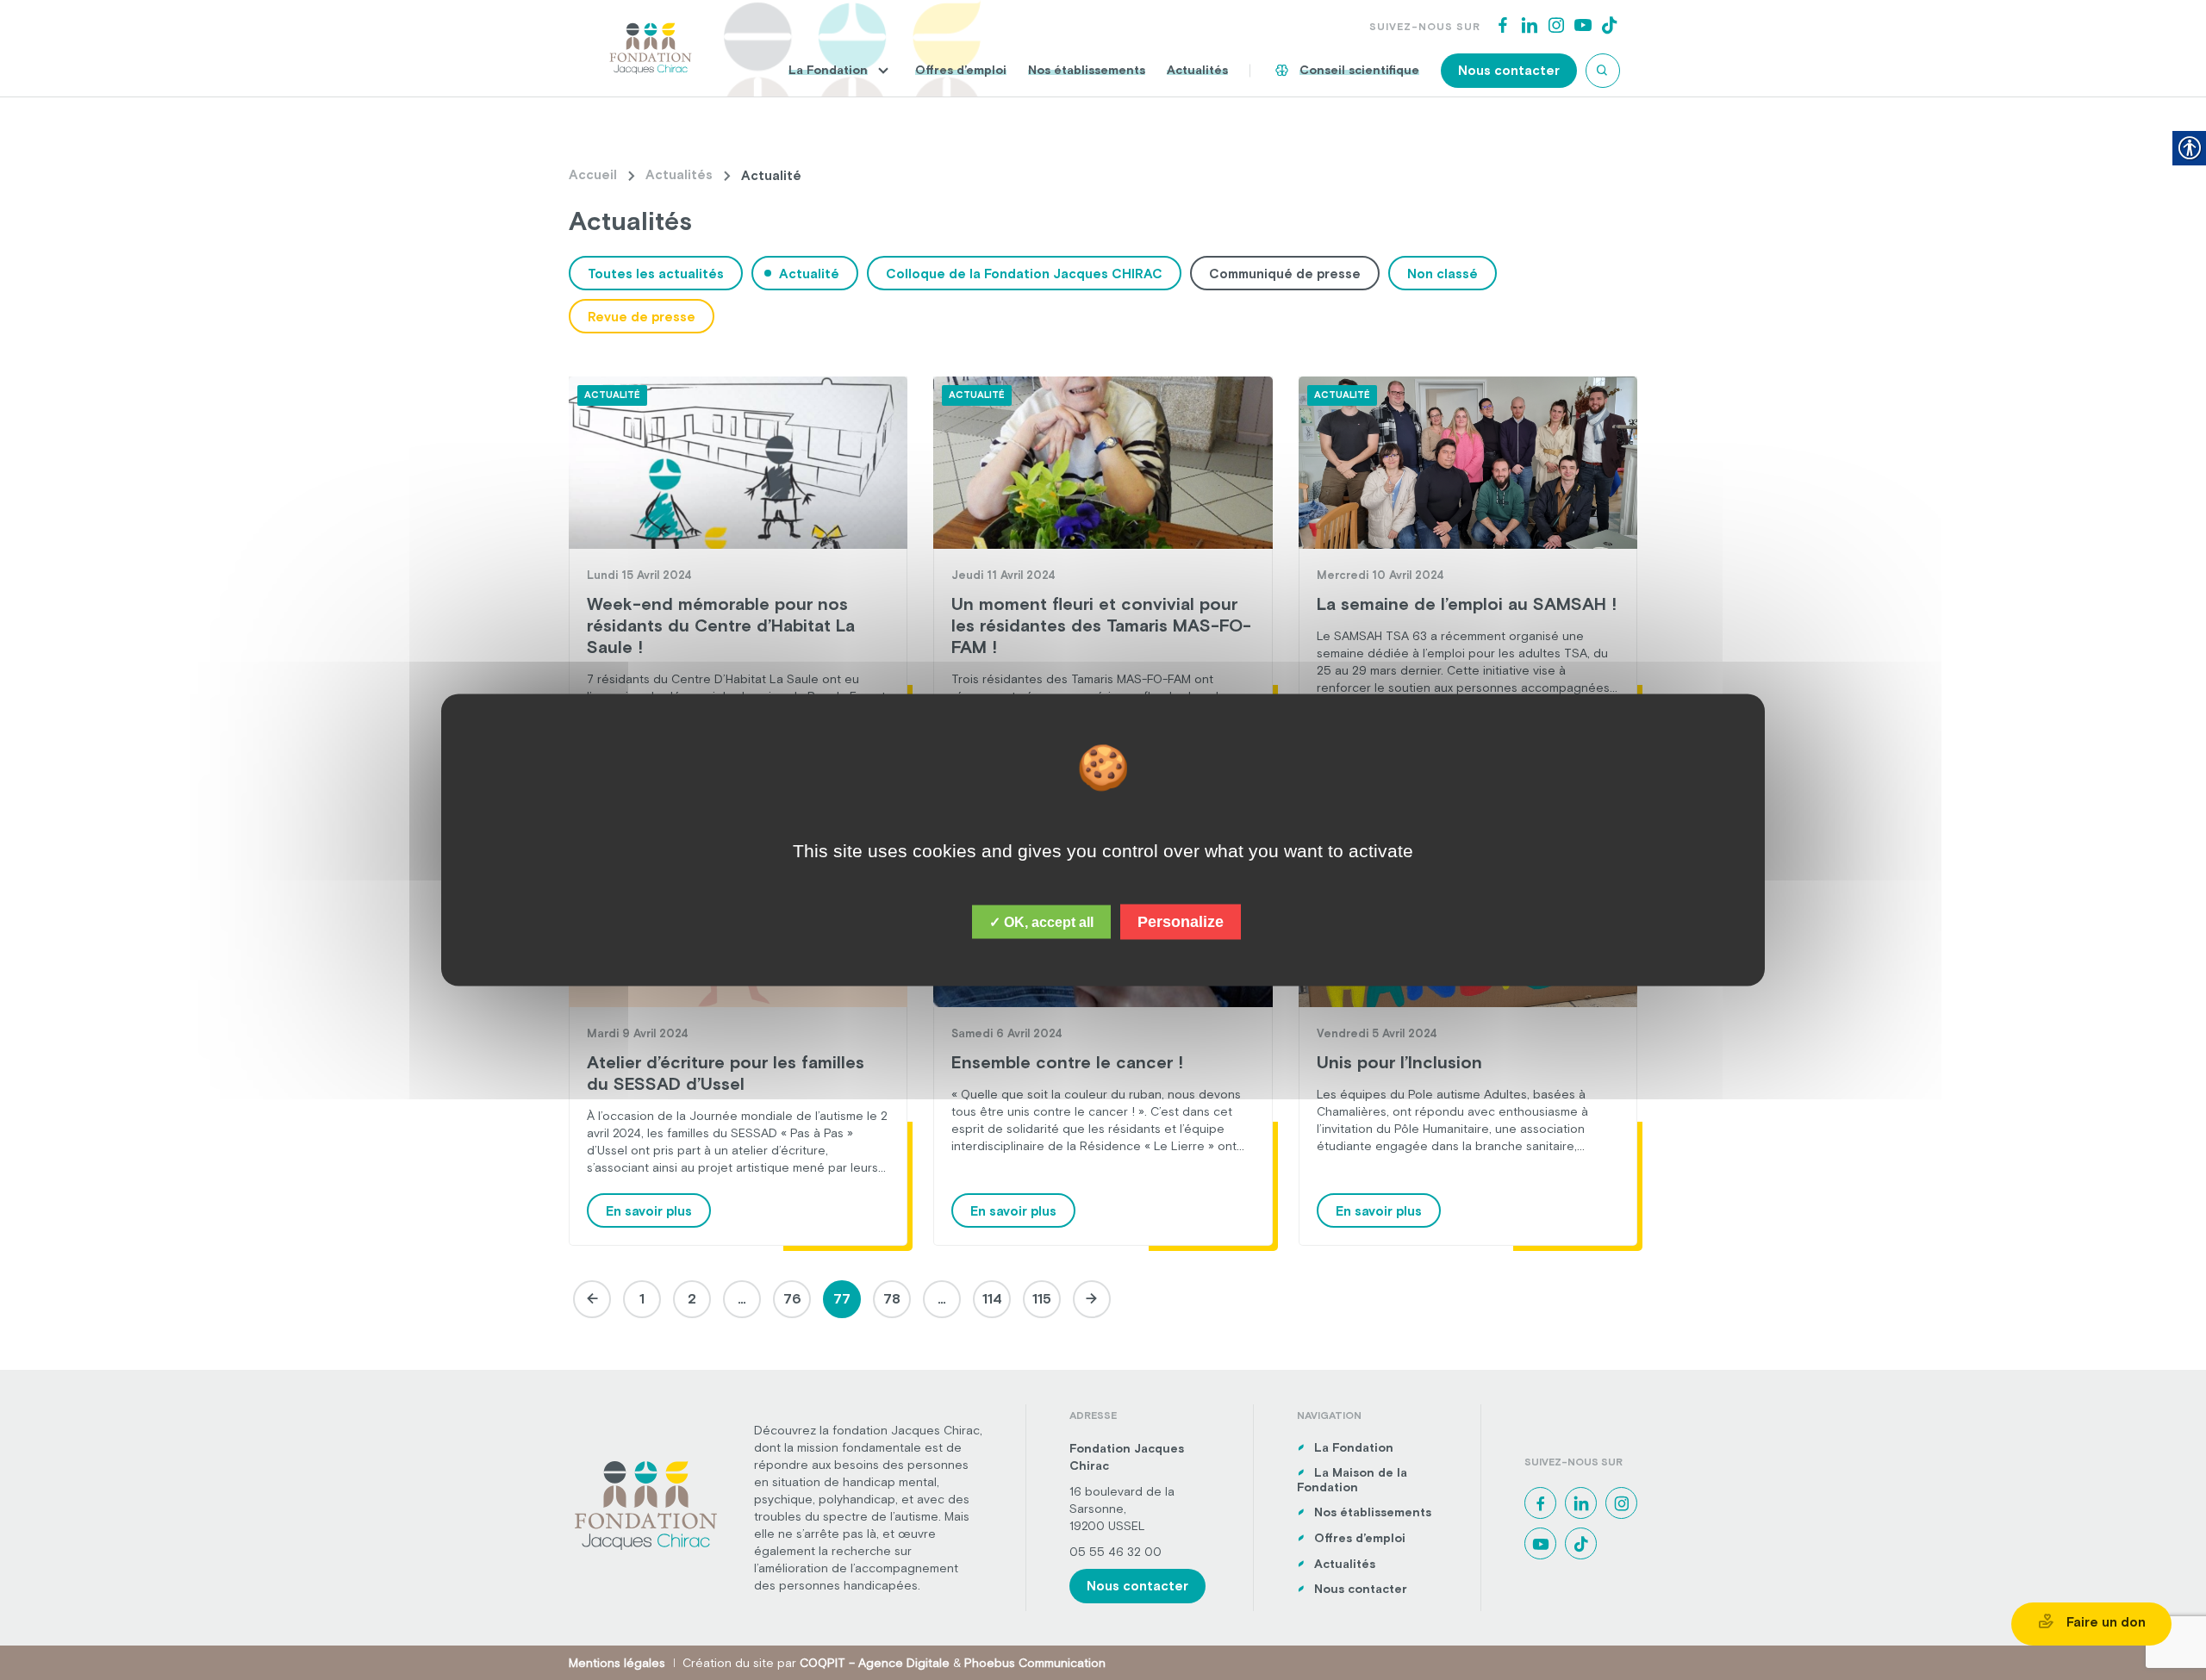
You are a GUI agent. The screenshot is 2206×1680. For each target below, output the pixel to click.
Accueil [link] (593, 174)
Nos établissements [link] (1087, 70)
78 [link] (892, 1298)
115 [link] (1042, 1298)
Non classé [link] (1443, 274)
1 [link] (642, 1298)
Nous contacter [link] (1509, 70)
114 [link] (992, 1298)
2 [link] (692, 1298)
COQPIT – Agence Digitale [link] (875, 1663)
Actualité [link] (809, 274)
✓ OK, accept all (1041, 922)
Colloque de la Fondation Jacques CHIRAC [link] (1024, 274)
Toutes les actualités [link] (656, 274)
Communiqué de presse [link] (1285, 274)
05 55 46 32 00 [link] (1115, 1552)
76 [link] (792, 1298)
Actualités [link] (1197, 70)
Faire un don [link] (2104, 1622)
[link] (651, 47)
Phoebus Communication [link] (1035, 1663)
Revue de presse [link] (642, 317)
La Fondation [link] (828, 70)
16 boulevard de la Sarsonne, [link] (1122, 1500)
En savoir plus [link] (649, 1211)
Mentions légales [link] (617, 1663)
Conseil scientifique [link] (1359, 70)
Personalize (1181, 922)
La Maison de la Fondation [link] (1352, 1480)
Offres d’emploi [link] (961, 70)
